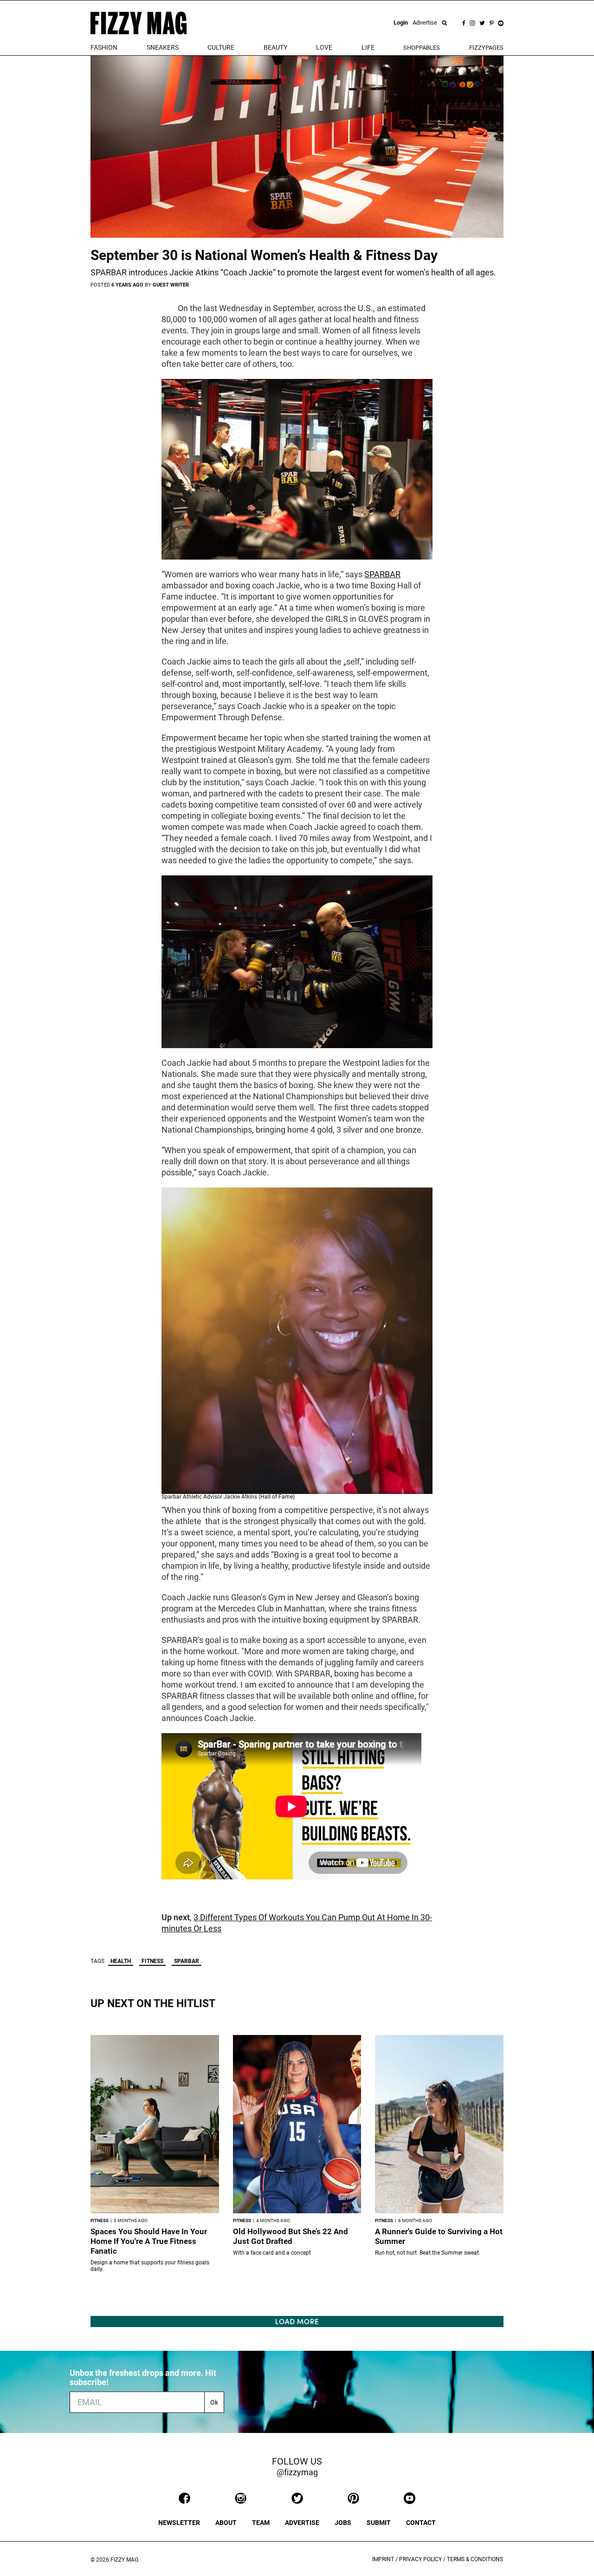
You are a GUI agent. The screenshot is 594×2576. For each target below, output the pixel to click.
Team (261, 2523)
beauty (275, 47)
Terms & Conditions (475, 2559)
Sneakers (163, 47)
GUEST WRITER (171, 285)
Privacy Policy (420, 2559)
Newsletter (179, 2523)
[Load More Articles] (297, 2321)
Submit (379, 2523)
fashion (104, 47)
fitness (152, 1961)
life (368, 47)
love (324, 47)
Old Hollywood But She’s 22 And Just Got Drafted (291, 2236)
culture (221, 47)
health (121, 1961)
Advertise (425, 23)
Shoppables (422, 48)
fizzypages (486, 48)
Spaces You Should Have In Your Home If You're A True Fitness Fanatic (149, 2241)
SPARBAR (382, 574)
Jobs (343, 2523)
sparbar (187, 1961)
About (226, 2523)
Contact (421, 2523)
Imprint (383, 2559)
